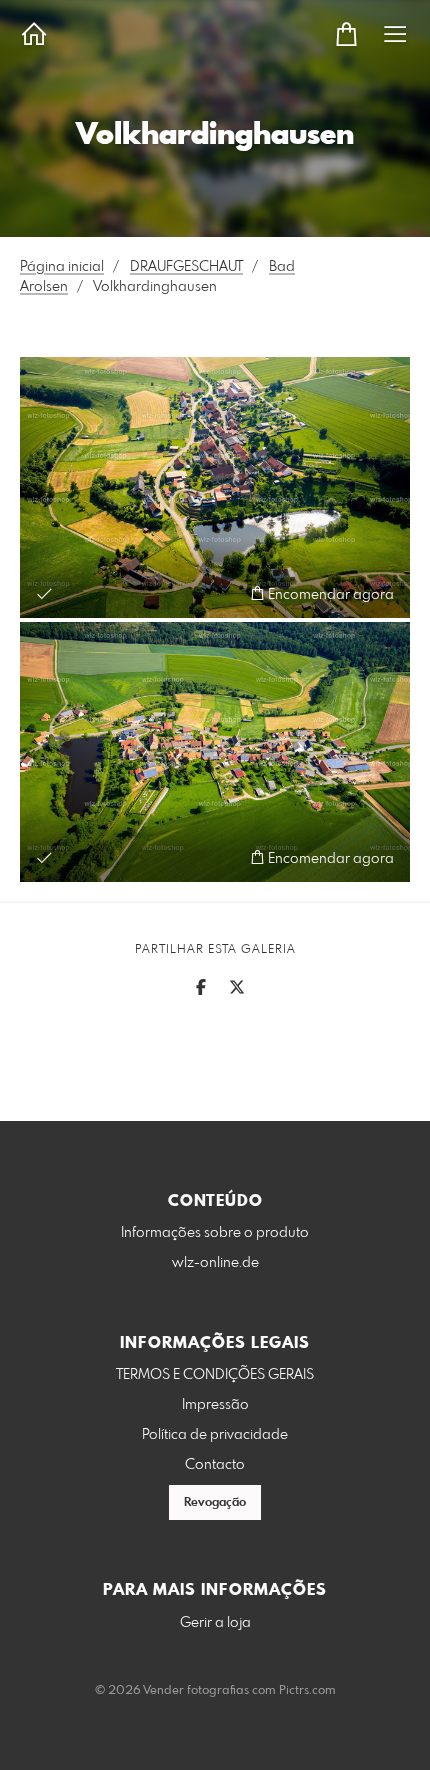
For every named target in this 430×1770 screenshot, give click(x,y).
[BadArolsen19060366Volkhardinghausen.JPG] (215, 487)
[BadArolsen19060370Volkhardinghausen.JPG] (215, 752)
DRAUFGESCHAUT (186, 267)
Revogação (215, 1503)
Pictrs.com (307, 1691)
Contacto (215, 1465)
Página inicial (62, 267)
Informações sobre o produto (215, 1233)
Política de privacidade (215, 1435)
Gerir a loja (215, 1623)
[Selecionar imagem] (44, 593)
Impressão (215, 1405)
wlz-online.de (215, 1263)
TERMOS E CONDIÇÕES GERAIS (215, 1375)
